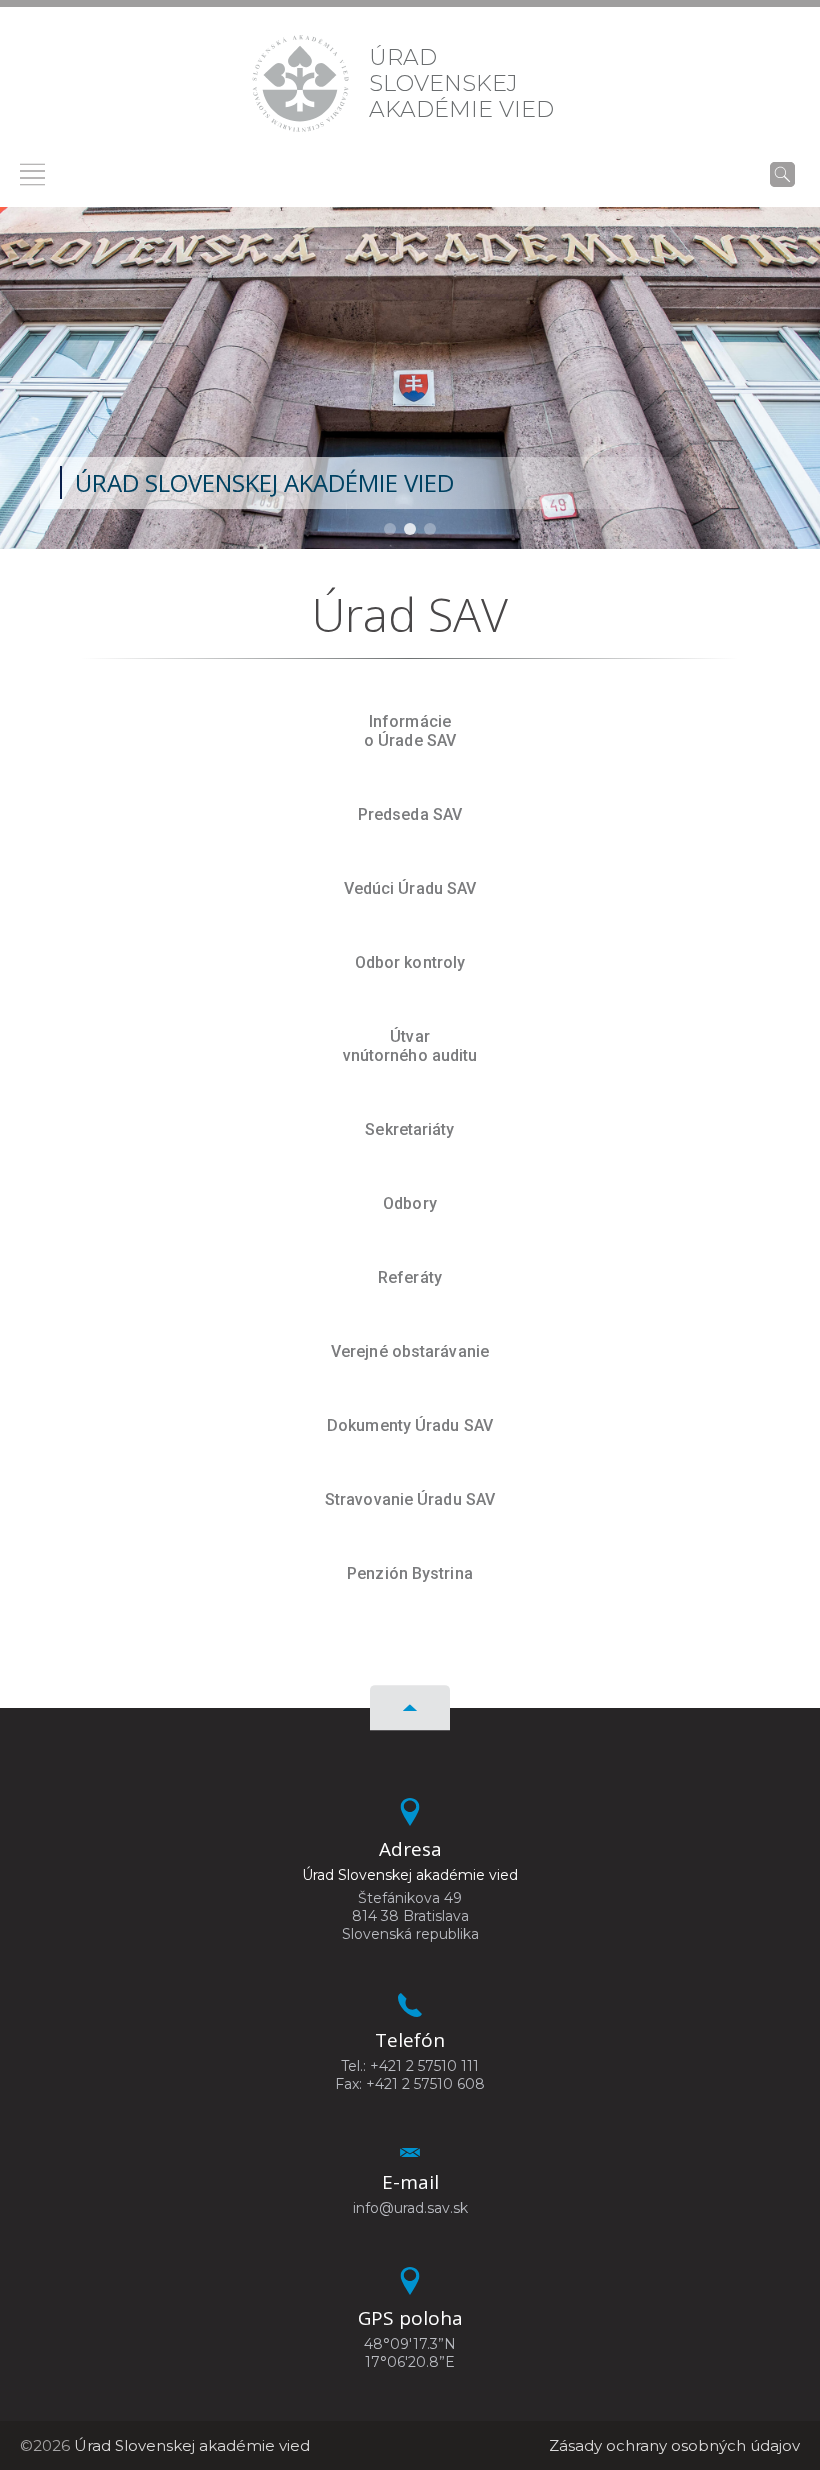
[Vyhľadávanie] (782, 174)
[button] (390, 529)
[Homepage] (300, 83)
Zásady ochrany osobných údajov (674, 2445)
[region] (410, 378)
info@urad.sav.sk (410, 2208)
